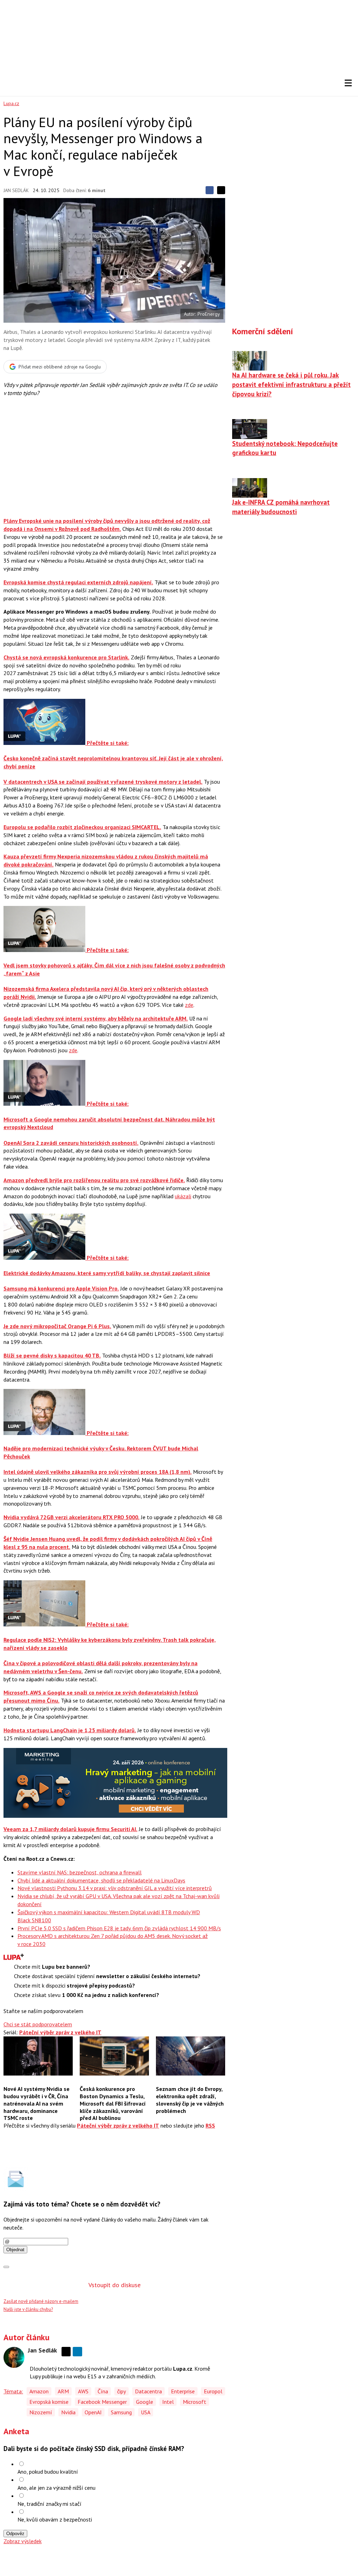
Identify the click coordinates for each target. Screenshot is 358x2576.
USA (146, 2412)
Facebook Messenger (102, 2402)
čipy (121, 2391)
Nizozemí (41, 2412)
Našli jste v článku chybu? (28, 2309)
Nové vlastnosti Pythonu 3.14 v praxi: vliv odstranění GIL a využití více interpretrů (115, 1888)
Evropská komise (49, 2402)
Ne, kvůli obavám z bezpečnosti (55, 2519)
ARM (63, 2391)
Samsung (121, 2412)
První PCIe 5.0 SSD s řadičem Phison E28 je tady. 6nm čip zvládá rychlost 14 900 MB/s (119, 1928)
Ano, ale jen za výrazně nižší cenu (56, 2488)
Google (145, 2402)
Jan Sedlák (16, 190)
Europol (213, 2391)
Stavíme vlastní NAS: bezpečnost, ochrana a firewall (80, 1872)
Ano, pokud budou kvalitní (48, 2472)
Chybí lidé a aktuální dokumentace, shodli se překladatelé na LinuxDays (101, 1880)
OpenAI (93, 2412)
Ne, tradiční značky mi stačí (49, 2504)
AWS (83, 2391)
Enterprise (183, 2391)
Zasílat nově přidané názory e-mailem (41, 2301)
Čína (103, 2391)
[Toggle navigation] (348, 83)
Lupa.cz (11, 103)
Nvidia (68, 2412)
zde (189, 1005)
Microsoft (195, 2402)
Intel (168, 2402)
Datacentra (148, 2391)
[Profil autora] (14, 2357)
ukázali (183, 1196)
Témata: (13, 2391)
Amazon (39, 2391)
